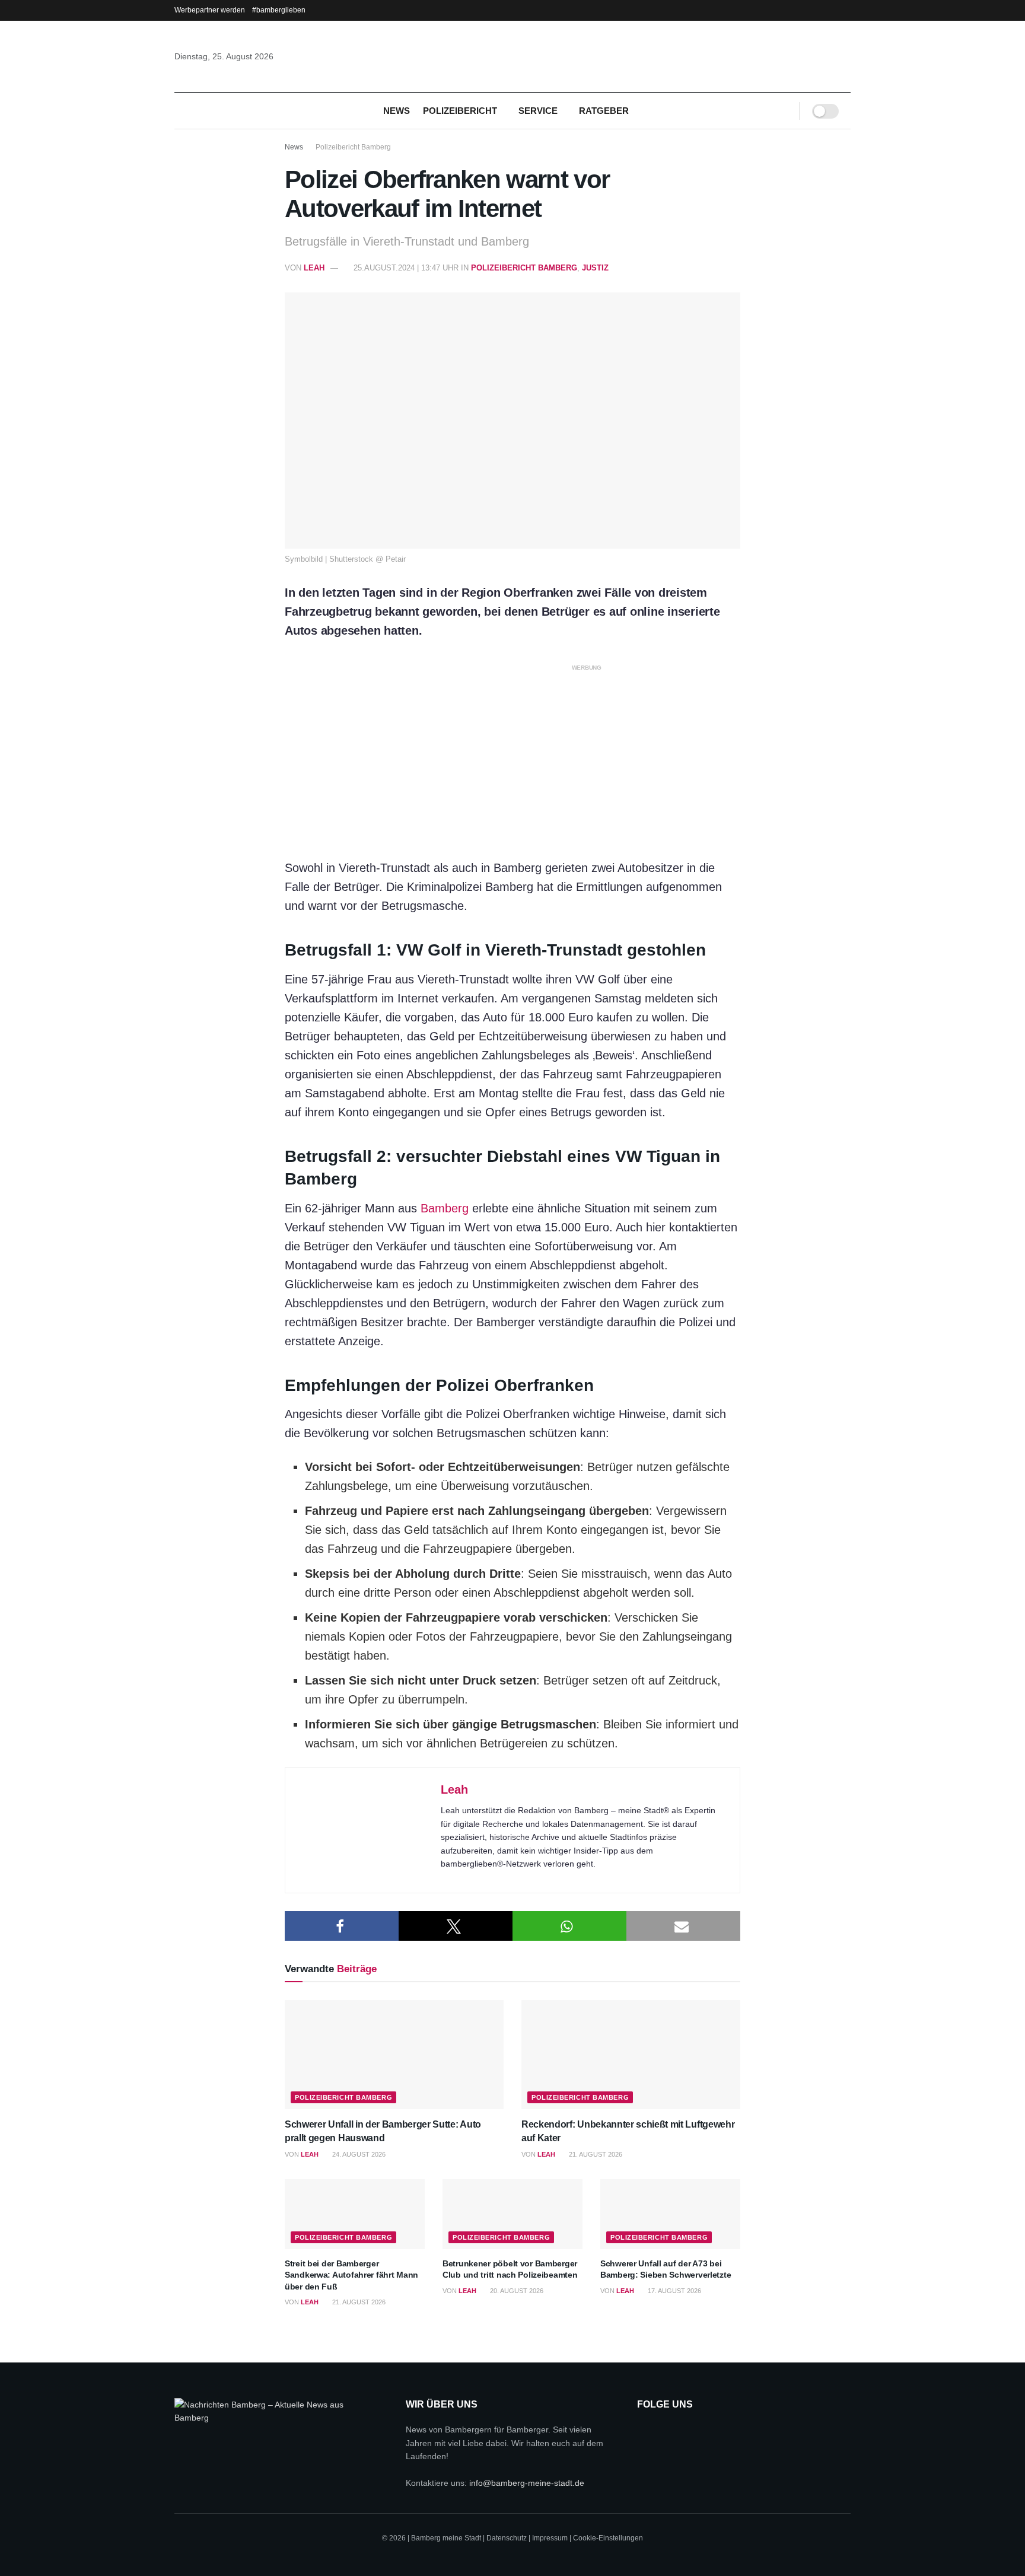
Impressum (550, 2538)
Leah (314, 268)
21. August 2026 (595, 2154)
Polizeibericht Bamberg (353, 147)
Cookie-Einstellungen (608, 2538)
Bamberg (445, 1208)
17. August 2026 (674, 2291)
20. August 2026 (516, 2291)
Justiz (595, 268)
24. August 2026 (358, 2154)
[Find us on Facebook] (646, 2432)
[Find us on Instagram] (677, 2432)
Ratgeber (604, 111)
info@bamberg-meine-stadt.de (527, 2483)
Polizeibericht (460, 111)
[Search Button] (782, 111)
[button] (342, 1926)
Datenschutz (507, 2538)
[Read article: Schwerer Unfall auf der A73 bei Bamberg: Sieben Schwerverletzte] (670, 2214)
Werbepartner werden (210, 10)
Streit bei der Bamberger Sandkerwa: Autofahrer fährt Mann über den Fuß (351, 2275)
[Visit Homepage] (512, 56)
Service (538, 111)
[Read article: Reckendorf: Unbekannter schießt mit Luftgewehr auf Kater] (631, 2055)
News (397, 111)
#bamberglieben (279, 10)
